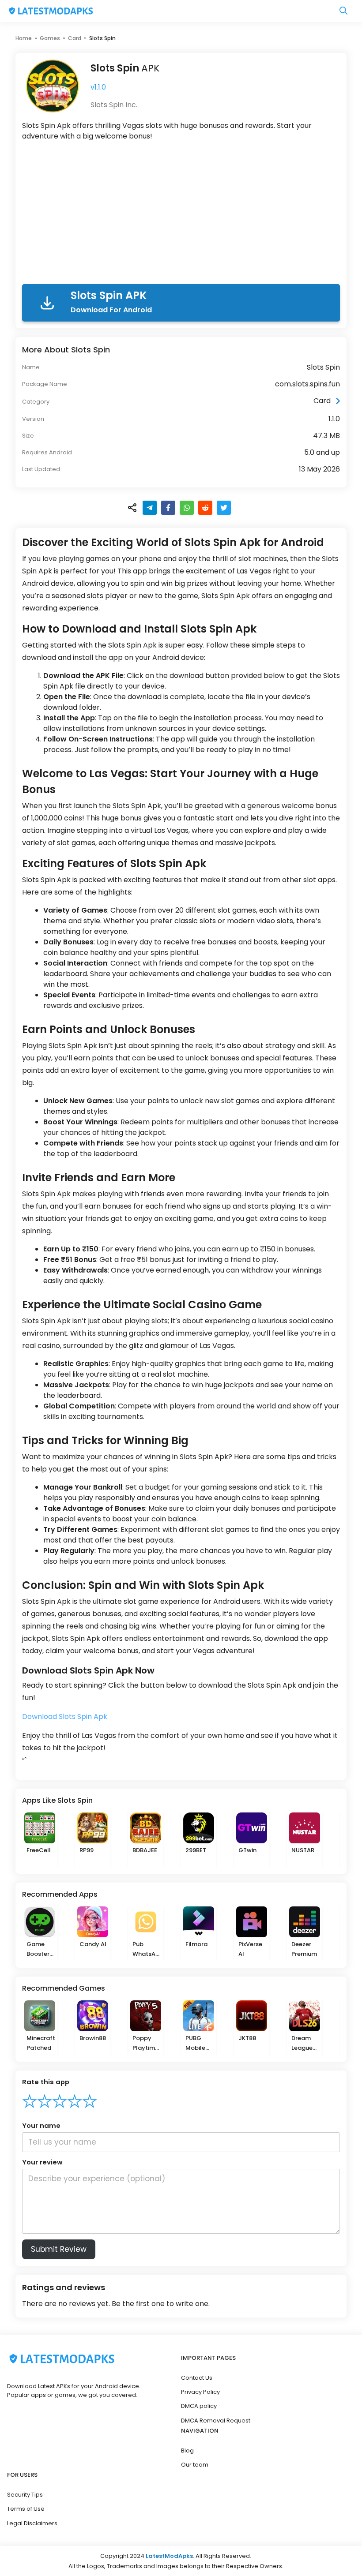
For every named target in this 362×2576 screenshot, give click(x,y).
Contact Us (197, 2378)
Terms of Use (26, 2509)
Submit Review (59, 2249)
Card (75, 38)
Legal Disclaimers (32, 2523)
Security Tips (25, 2495)
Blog (187, 2451)
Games (50, 38)
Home (24, 38)
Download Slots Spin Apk (65, 1717)
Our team (195, 2465)
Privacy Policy (200, 2392)
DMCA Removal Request (216, 2421)
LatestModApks (169, 2556)
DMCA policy (199, 2406)
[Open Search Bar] (343, 11)
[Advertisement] (181, 214)
